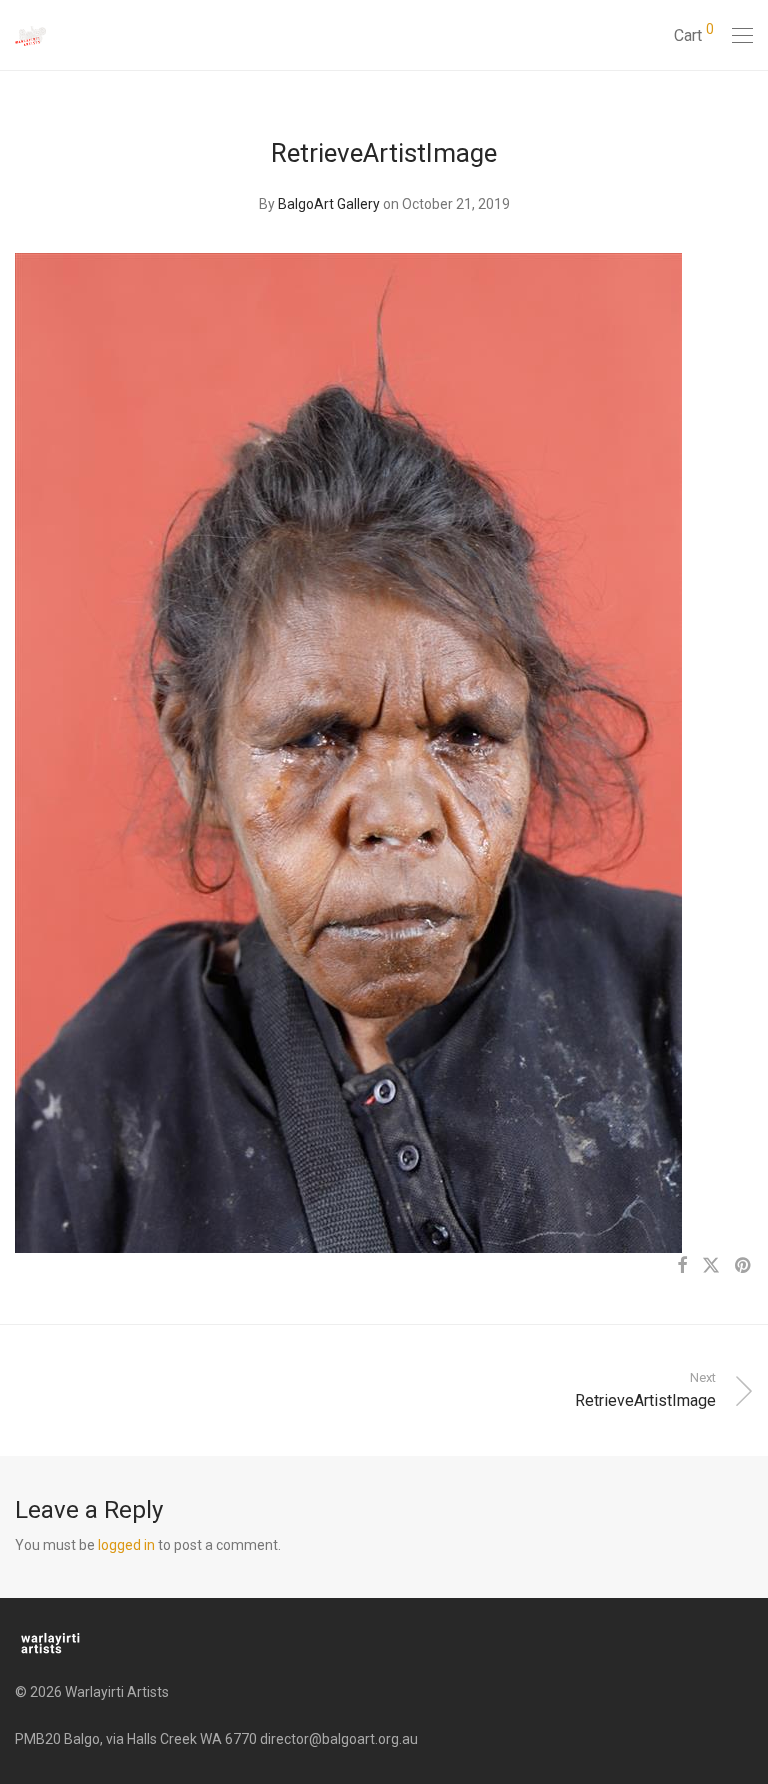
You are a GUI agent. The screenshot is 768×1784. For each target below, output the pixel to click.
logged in (126, 1545)
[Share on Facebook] (682, 1266)
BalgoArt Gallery (329, 204)
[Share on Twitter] (711, 1266)
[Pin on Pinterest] (744, 1266)
